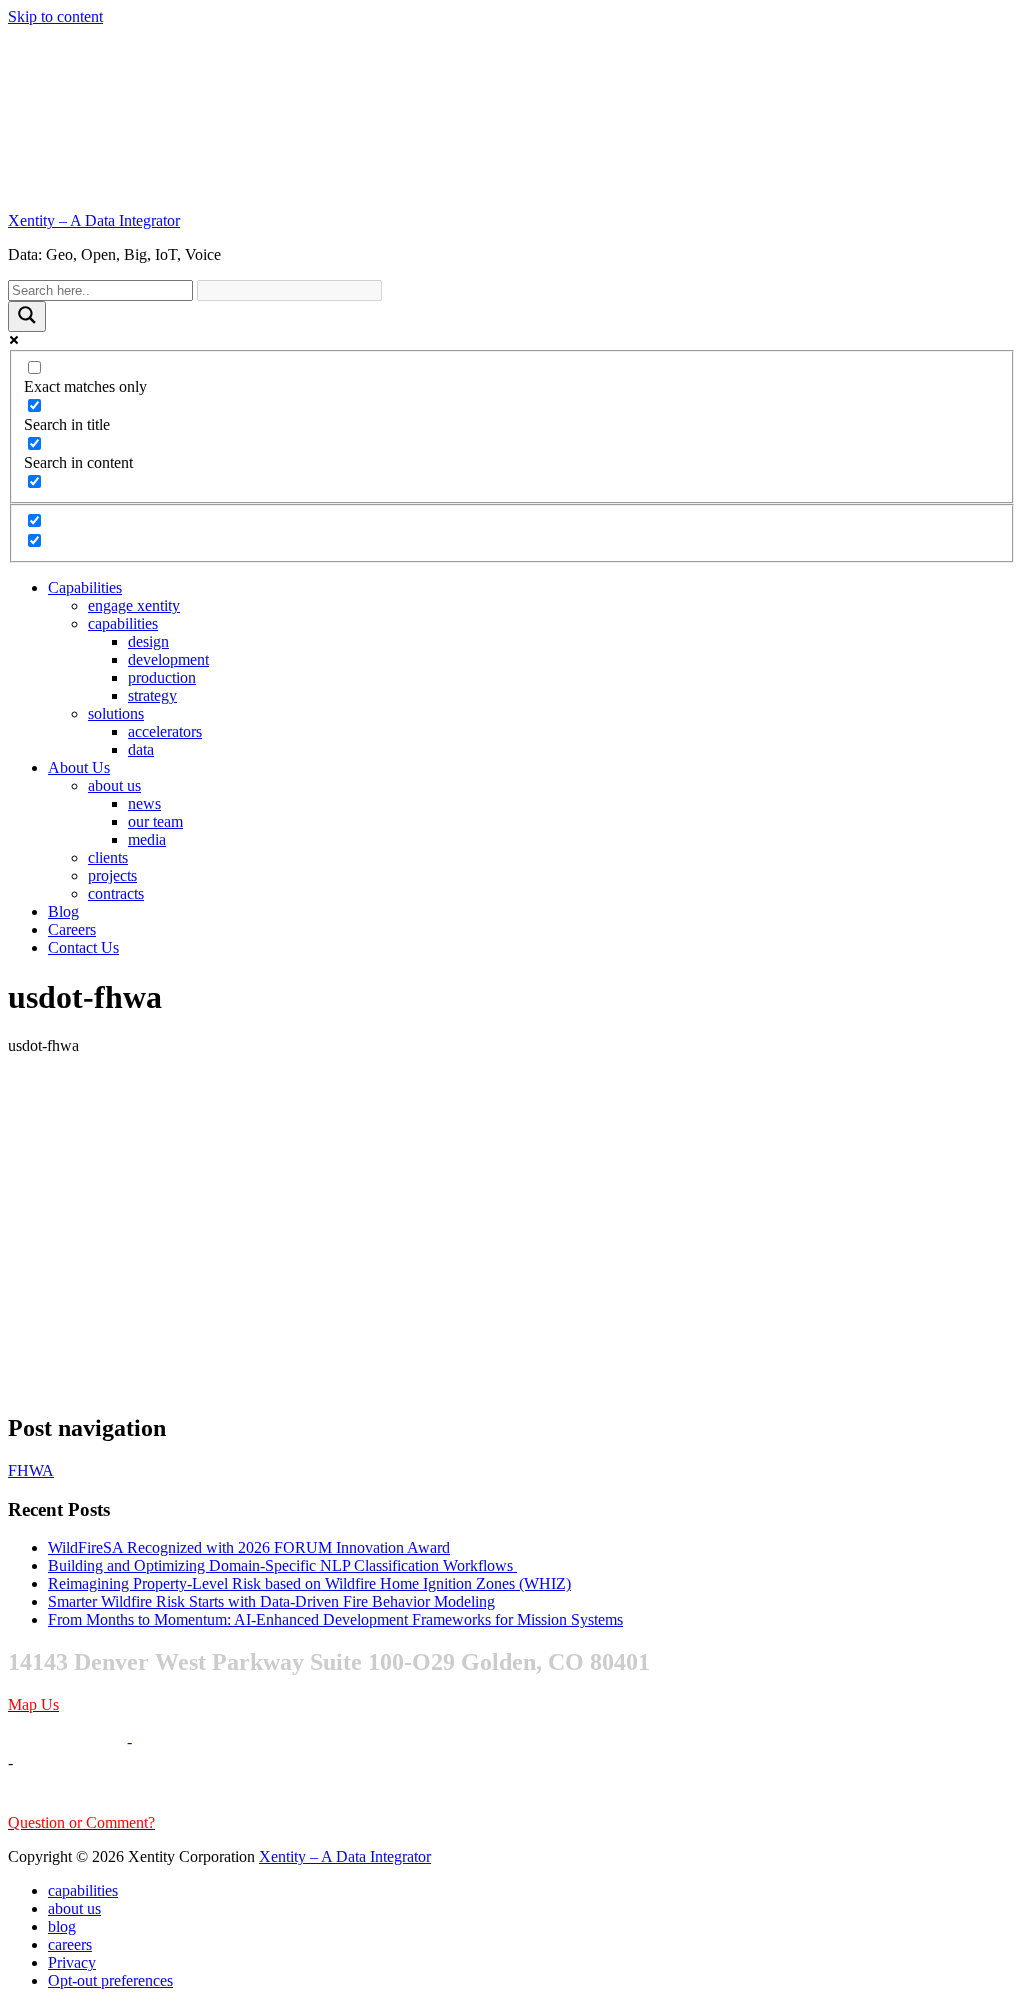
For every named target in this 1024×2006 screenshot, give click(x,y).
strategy (152, 695)
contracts (116, 893)
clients (108, 857)
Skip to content (55, 16)
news (144, 803)
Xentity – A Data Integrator (94, 220)
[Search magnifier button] (27, 316)
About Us (79, 767)
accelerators (165, 731)
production (162, 677)
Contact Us (83, 947)
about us (114, 785)
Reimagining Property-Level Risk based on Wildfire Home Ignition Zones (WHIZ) (309, 1583)
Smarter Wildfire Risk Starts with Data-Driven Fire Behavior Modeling (271, 1601)
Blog (63, 911)
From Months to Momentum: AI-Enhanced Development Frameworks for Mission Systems (335, 1619)
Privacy (72, 1962)
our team (155, 821)
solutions (116, 713)
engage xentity (134, 605)
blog (62, 1926)
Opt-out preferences (110, 1980)
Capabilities (85, 587)
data (141, 749)
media (147, 839)
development (168, 659)
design (148, 641)
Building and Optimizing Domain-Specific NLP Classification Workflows (282, 1565)
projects (112, 875)
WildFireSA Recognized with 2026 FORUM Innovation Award (249, 1547)
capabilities (123, 623)
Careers (72, 929)
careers (70, 1944)
